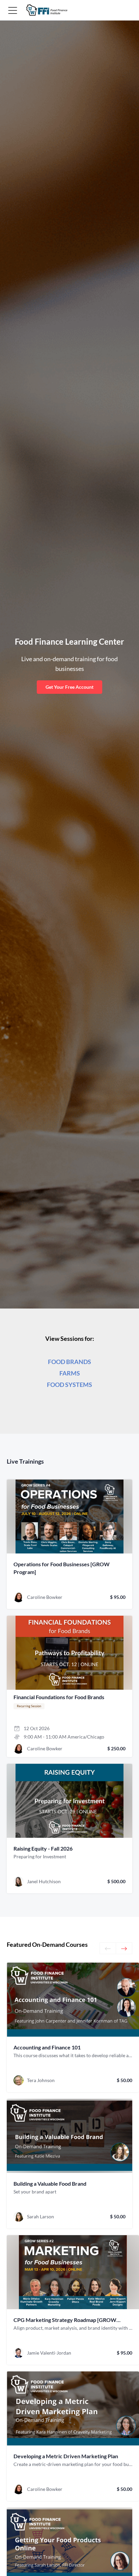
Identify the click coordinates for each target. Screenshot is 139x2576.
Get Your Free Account (69, 687)
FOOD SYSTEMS (69, 1385)
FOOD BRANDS (69, 1362)
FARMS (70, 1373)
